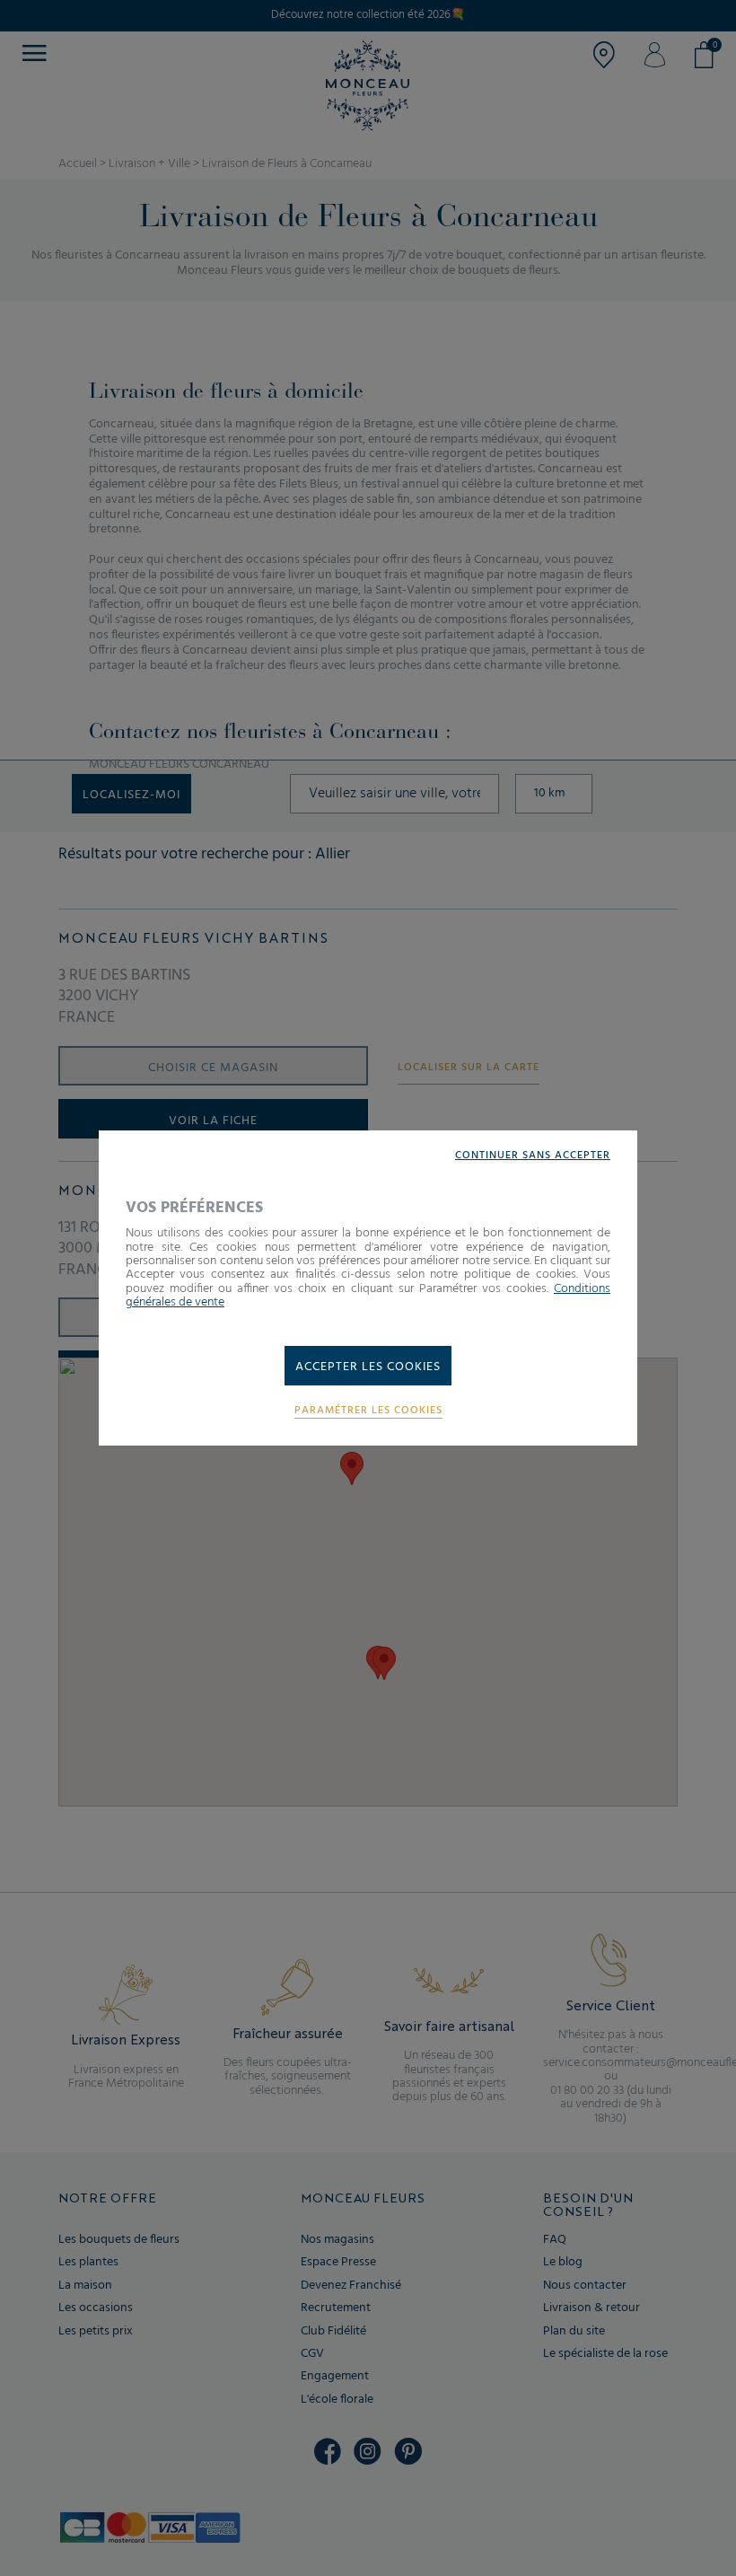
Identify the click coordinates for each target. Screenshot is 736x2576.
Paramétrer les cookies (368, 1411)
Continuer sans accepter (533, 1156)
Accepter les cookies (368, 1367)
